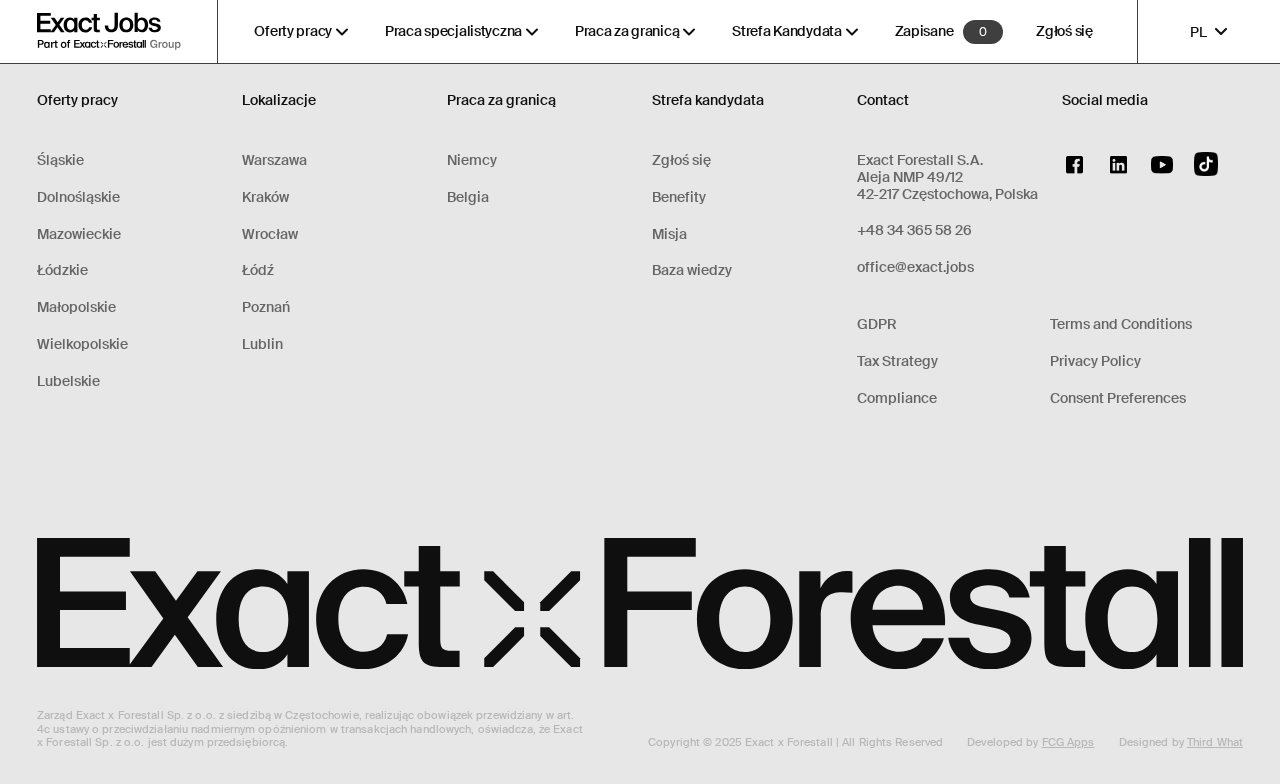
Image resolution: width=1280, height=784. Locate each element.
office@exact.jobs (915, 267)
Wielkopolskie (82, 344)
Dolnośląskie (78, 197)
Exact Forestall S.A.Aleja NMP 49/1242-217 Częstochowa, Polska (947, 177)
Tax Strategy (897, 361)
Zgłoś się (1064, 31)
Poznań (266, 307)
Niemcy (472, 160)
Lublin (262, 344)
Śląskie (60, 160)
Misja (669, 234)
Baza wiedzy (692, 270)
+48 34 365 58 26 (914, 230)
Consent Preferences (1118, 398)
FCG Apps (1068, 742)
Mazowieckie (79, 234)
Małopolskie (76, 307)
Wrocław (270, 234)
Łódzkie (62, 270)
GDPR (877, 324)
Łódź (258, 270)
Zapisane (924, 31)
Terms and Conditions (1121, 324)
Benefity (679, 197)
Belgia (468, 197)
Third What (1215, 742)
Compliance (897, 398)
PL (1198, 32)
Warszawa (274, 160)
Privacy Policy (1095, 361)
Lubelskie (68, 381)
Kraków (265, 197)
